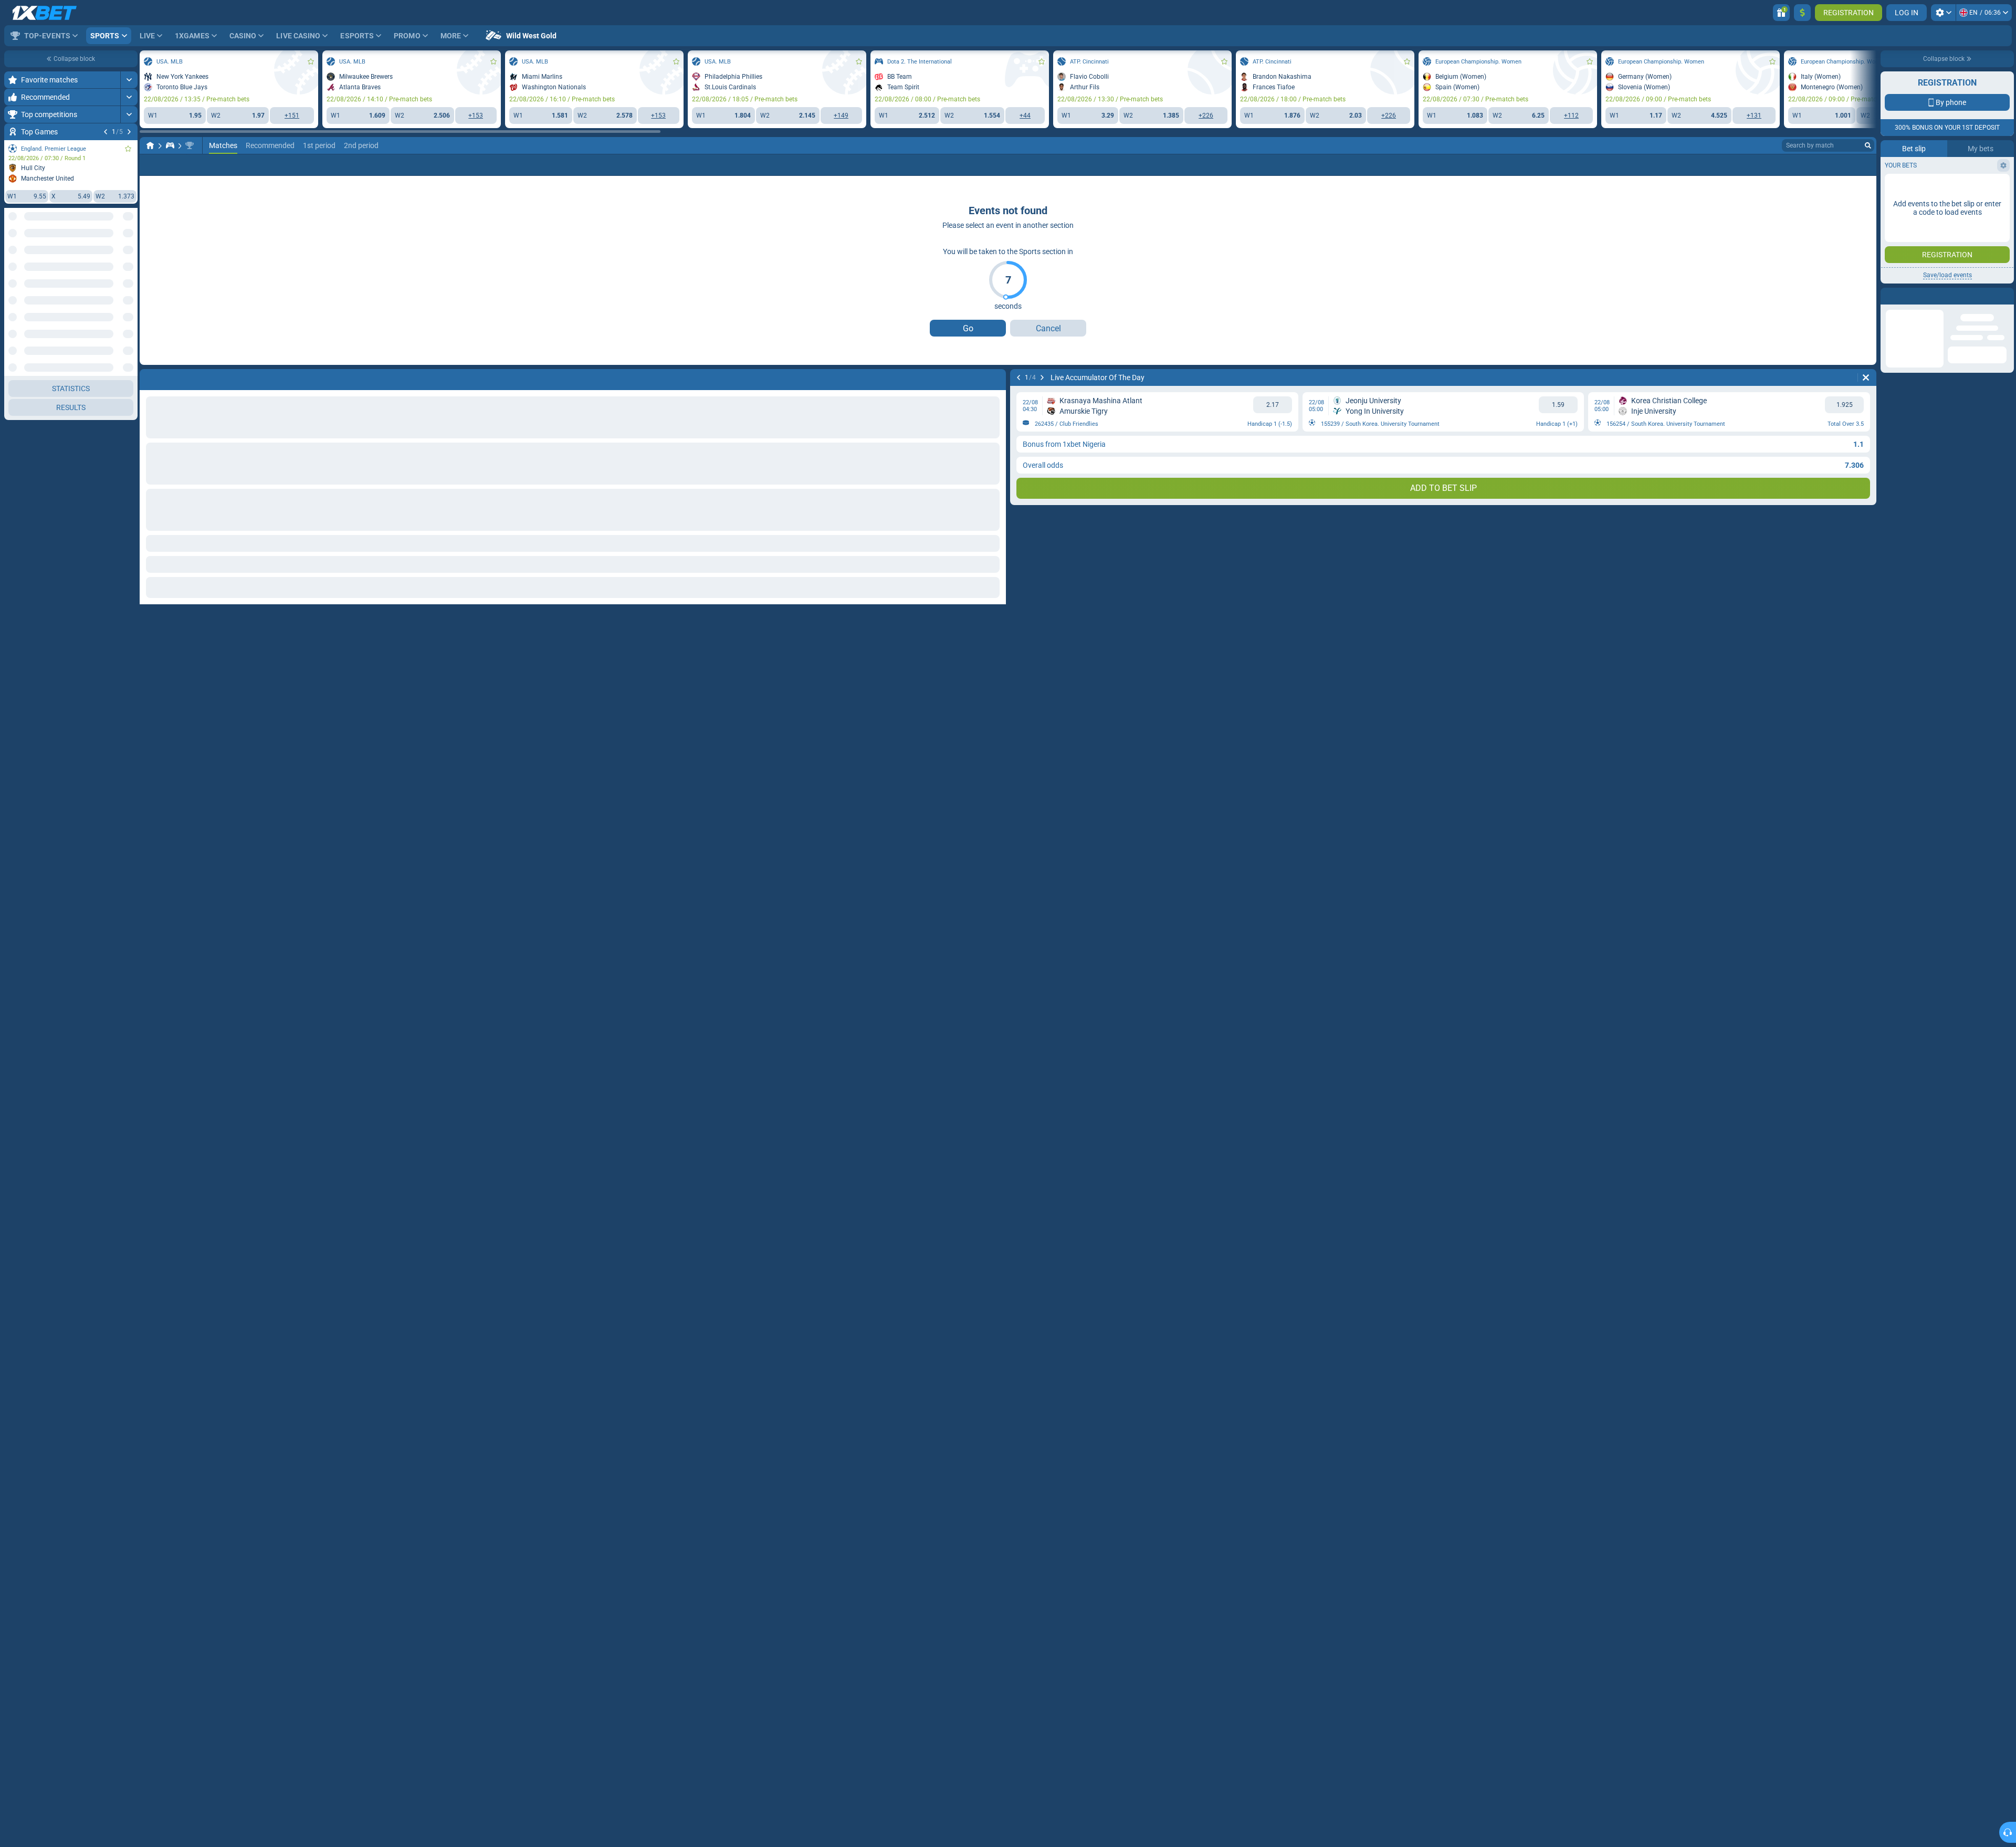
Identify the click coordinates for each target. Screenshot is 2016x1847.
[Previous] (106, 132)
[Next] (129, 132)
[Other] (1864, 165)
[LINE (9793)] (150, 145)
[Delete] (1866, 377)
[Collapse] (129, 428)
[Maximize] (129, 80)
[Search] (1868, 145)
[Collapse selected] (117, 256)
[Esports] (170, 145)
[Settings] (1943, 13)
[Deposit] (1802, 13)
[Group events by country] (129, 256)
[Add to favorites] (128, 149)
